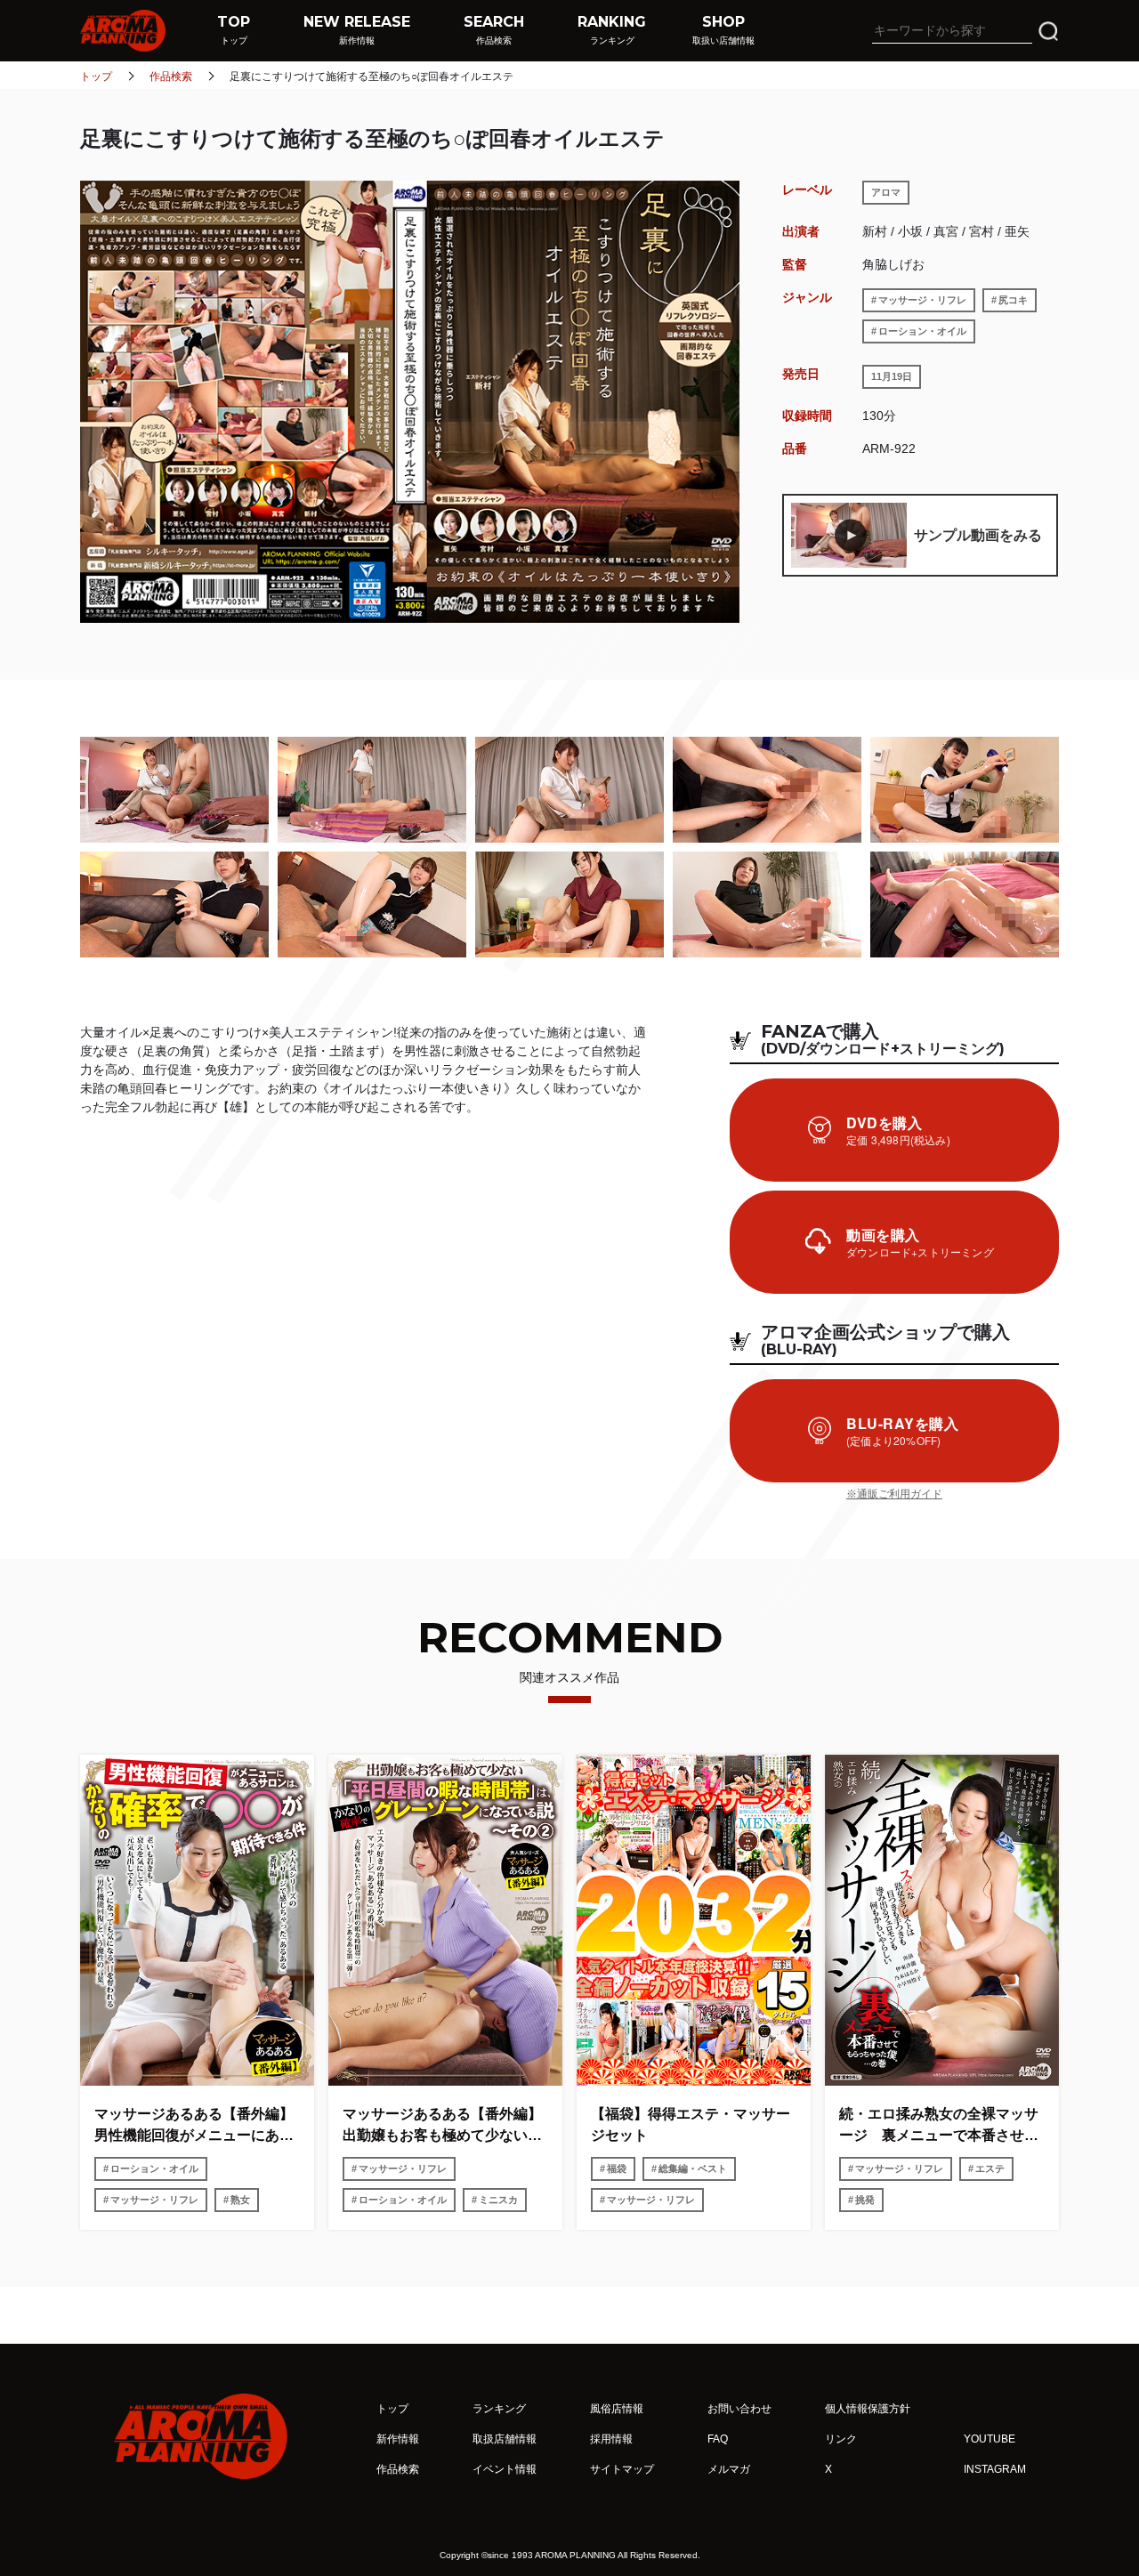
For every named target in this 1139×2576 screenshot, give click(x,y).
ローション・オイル (922, 331)
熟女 (240, 2200)
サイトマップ (622, 2469)
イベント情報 (505, 2469)
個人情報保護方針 (868, 2409)
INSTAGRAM (995, 2469)
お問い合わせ (739, 2409)
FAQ (718, 2439)
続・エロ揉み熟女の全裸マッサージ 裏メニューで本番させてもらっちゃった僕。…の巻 (939, 2126)
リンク (841, 2439)
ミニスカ (498, 2200)
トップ (96, 77)
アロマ (886, 192)
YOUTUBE (990, 2439)
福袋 (617, 2168)
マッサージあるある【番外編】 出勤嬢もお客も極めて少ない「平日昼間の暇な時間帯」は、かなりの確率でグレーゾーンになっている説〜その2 (445, 2126)
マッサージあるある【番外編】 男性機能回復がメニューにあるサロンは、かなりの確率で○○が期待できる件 (197, 2126)
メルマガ (729, 2469)
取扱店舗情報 (505, 2439)
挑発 (865, 2200)
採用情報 (611, 2439)
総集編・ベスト (693, 2168)
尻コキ (1013, 300)
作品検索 (171, 77)
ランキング (499, 2409)
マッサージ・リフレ (922, 300)
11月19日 (892, 376)
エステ (990, 2168)
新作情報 (398, 2439)
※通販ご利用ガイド (894, 1494)
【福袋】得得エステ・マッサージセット (691, 2124)
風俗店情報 (617, 2409)
